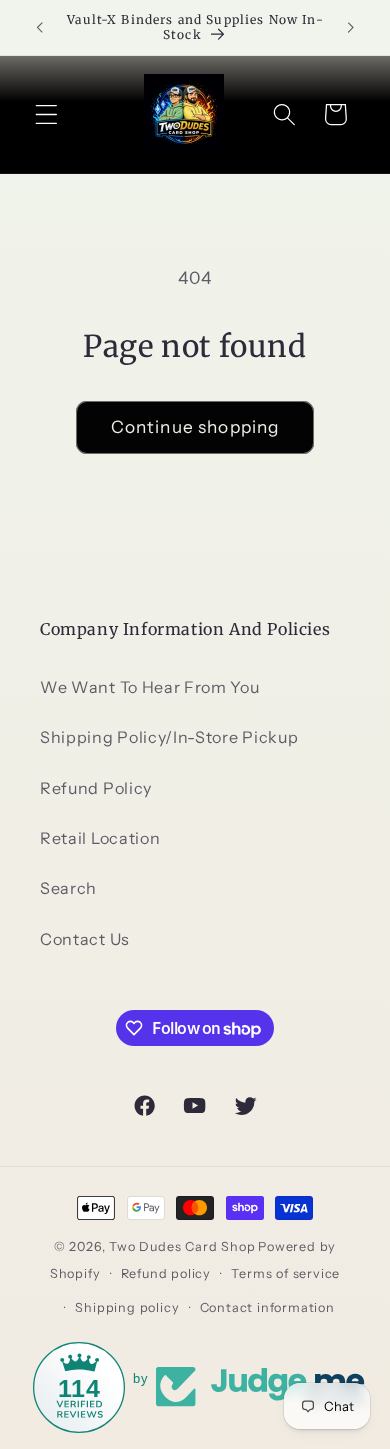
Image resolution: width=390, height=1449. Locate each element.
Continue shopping (195, 426)
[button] (46, 114)
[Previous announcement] (39, 27)
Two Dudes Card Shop (182, 1246)
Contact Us (85, 939)
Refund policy (166, 1273)
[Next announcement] (351, 27)
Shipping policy (127, 1307)
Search (68, 888)
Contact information (267, 1307)
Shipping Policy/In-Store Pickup (169, 737)
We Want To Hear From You (150, 687)
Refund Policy (96, 788)
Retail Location (100, 838)
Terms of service (285, 1273)
